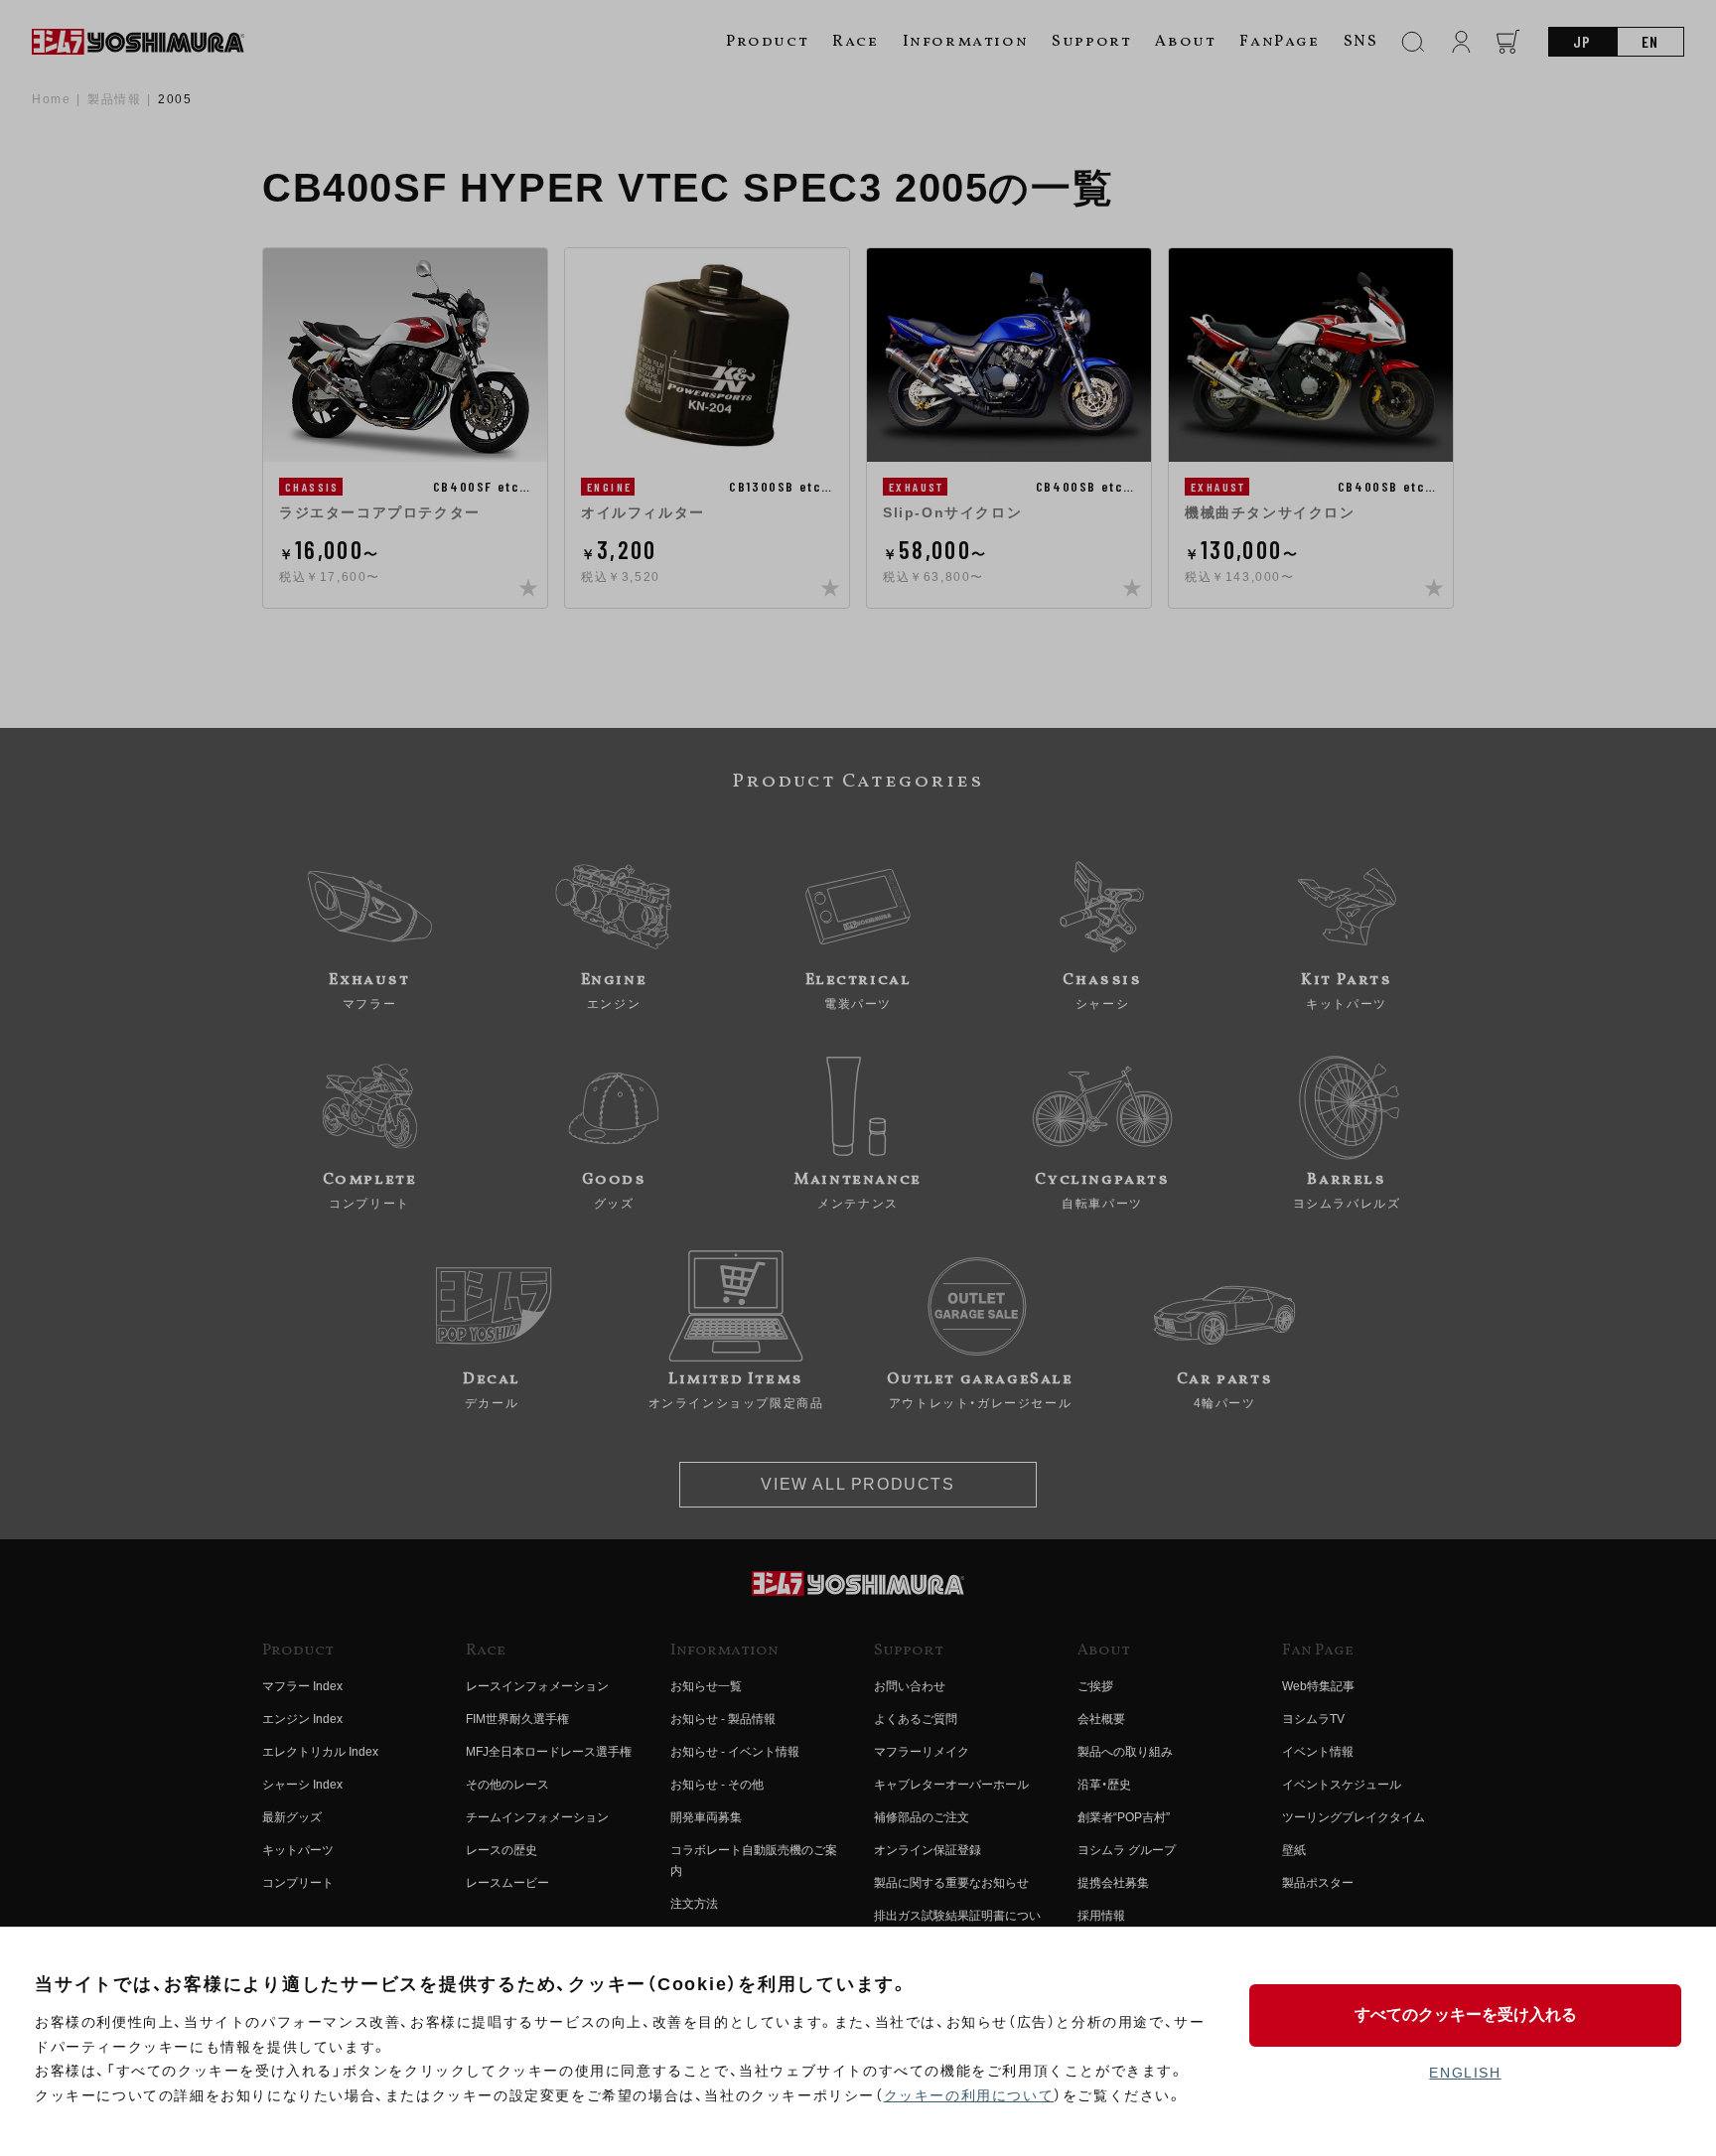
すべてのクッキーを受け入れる (1466, 2014)
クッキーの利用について (969, 2095)
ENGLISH (1465, 2073)
